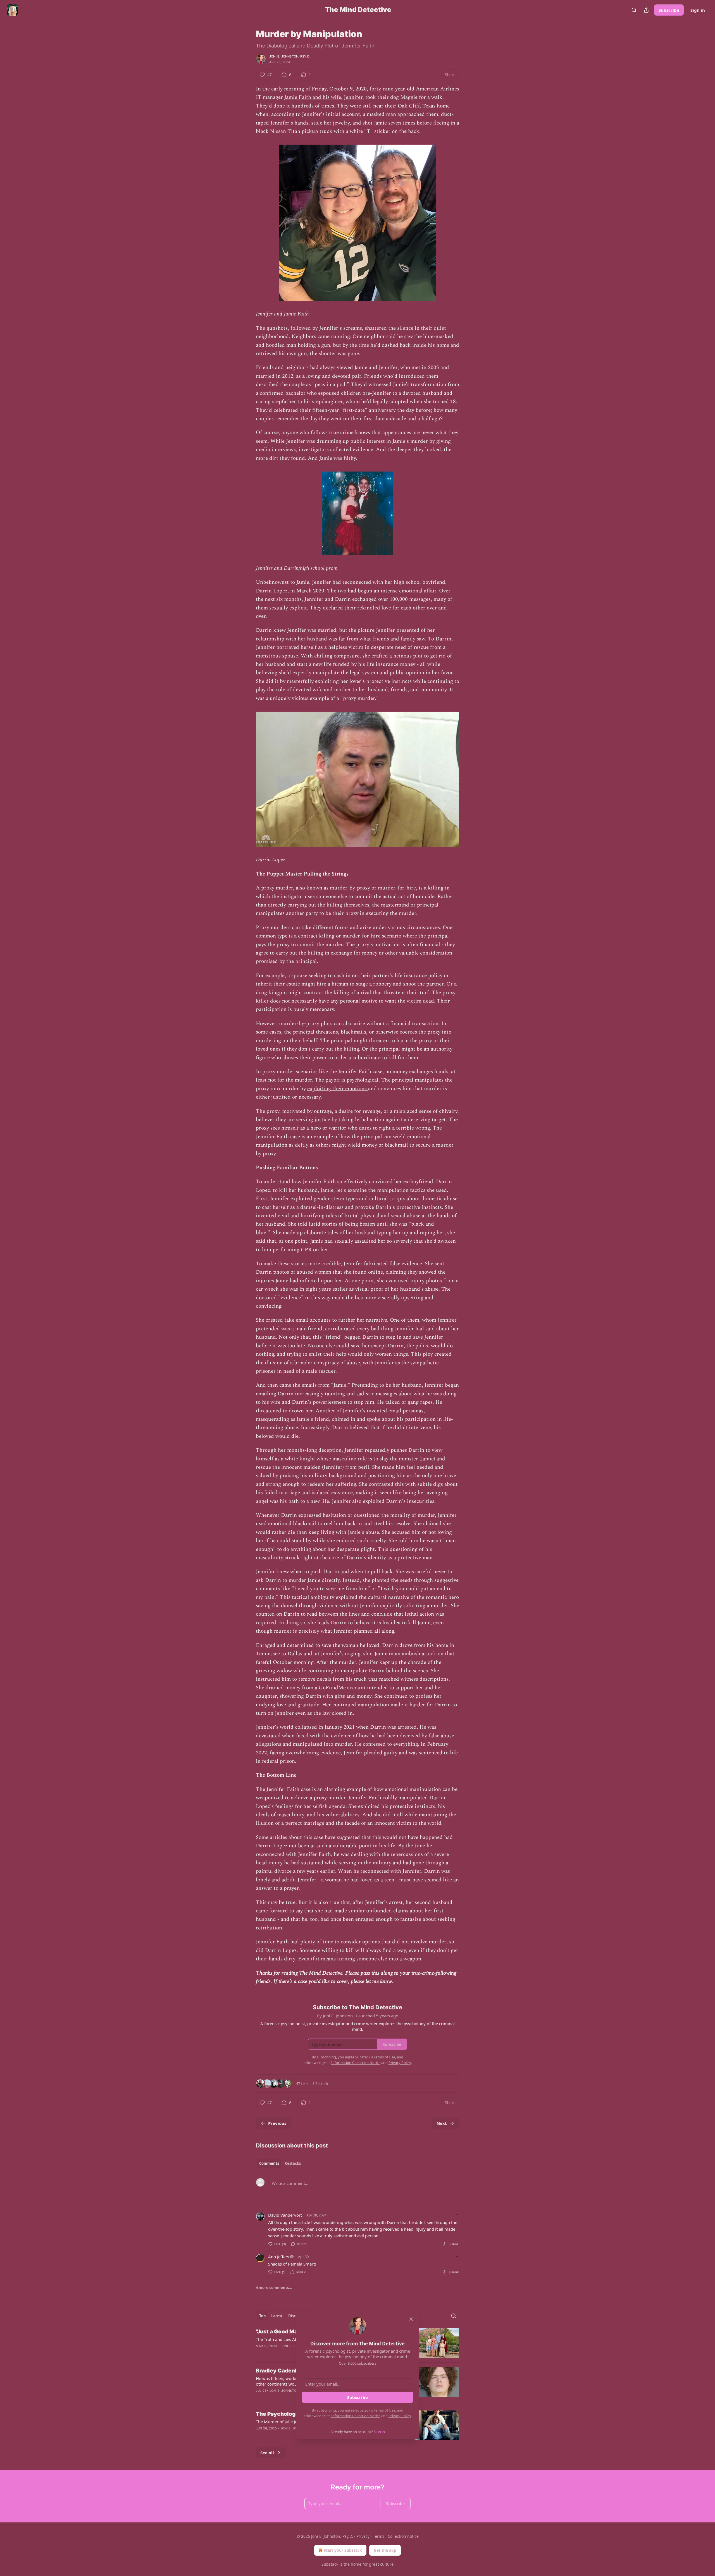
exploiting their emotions (338, 1089)
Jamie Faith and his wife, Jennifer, (324, 97)
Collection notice (403, 2536)
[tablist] (280, 2163)
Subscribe (669, 10)
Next (442, 2123)
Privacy (363, 2536)
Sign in (698, 10)
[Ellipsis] (456, 2215)
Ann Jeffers (279, 2257)
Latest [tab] (277, 2316)
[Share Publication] (646, 10)
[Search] (634, 10)
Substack (330, 2564)
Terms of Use (384, 2410)
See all (267, 2453)
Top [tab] (262, 2316)
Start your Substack (343, 2550)
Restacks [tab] (293, 2163)
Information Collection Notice (356, 2416)
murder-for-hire (397, 888)
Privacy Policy (400, 2416)
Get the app (385, 2550)
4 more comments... (274, 2288)
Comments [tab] (269, 2163)
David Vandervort (285, 2215)
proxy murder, (278, 888)
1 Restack (320, 2084)
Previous (277, 2123)
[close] (411, 2319)
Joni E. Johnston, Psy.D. (290, 56)
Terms (379, 2536)
